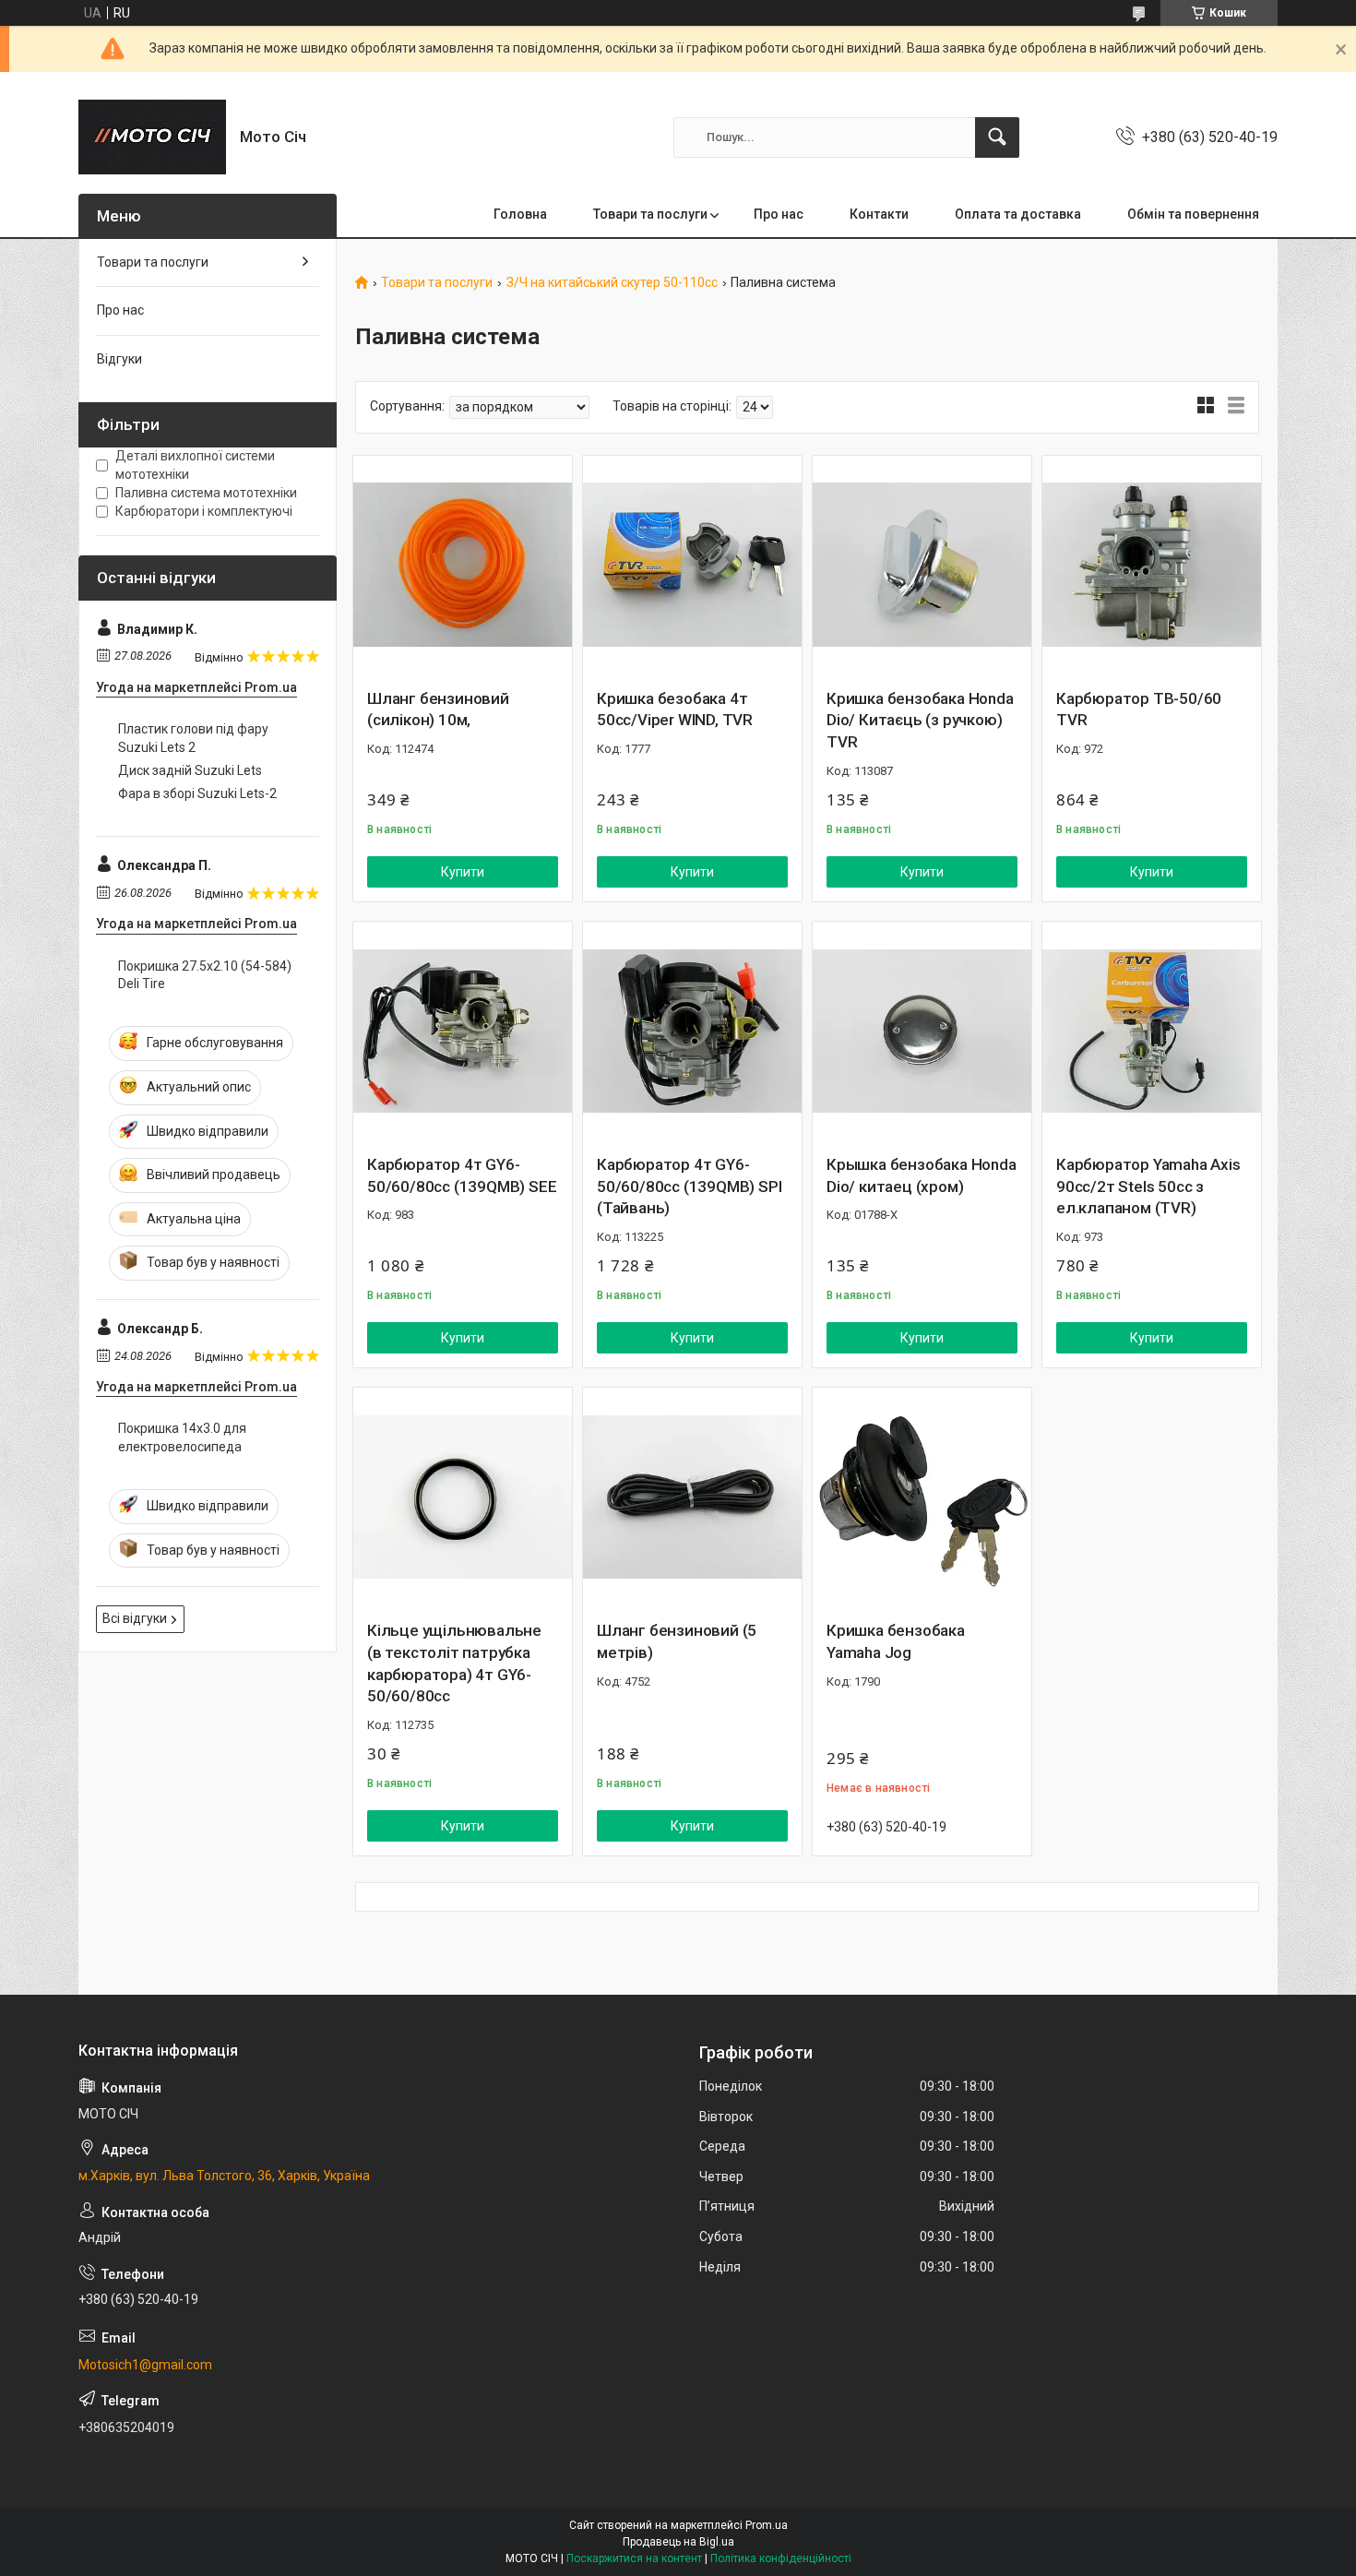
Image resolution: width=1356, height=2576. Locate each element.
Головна (520, 214)
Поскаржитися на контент (634, 2558)
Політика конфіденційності (781, 2558)
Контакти (879, 214)
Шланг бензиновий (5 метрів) (677, 1641)
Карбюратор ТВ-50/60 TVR (1139, 710)
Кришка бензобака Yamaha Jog (896, 1641)
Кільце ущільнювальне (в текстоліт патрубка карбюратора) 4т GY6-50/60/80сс (454, 1663)
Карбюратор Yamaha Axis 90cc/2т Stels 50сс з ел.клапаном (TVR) (1148, 1187)
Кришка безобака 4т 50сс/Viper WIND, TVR (675, 710)
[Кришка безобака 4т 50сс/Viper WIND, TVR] (692, 565)
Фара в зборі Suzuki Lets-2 (197, 793)
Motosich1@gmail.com (145, 2365)
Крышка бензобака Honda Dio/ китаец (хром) (922, 1175)
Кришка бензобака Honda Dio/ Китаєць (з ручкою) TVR (920, 721)
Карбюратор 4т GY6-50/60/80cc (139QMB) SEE (462, 1175)
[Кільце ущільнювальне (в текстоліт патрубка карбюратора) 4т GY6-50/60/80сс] (463, 1497)
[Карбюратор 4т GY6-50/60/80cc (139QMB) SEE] (463, 1031)
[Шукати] (997, 137)
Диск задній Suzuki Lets (190, 770)
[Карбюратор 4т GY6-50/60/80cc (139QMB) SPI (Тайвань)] (692, 1031)
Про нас (779, 214)
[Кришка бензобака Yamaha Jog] (922, 1497)
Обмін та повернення (1193, 214)
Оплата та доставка (1018, 214)
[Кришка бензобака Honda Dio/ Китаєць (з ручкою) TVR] (922, 565)
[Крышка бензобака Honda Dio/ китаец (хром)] (922, 1031)
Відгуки (119, 359)
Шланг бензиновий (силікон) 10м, (438, 710)
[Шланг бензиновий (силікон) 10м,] (463, 565)
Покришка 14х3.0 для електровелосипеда (182, 1437)
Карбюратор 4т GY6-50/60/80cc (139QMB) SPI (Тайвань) (689, 1187)
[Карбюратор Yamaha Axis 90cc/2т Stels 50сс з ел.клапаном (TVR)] (1152, 1031)
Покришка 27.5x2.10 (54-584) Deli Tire (205, 975)
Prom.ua (767, 2525)
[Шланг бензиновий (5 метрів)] (692, 1497)
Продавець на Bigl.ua (678, 2542)
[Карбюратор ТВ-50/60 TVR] (1152, 565)
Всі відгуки (135, 1618)
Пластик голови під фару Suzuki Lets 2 (193, 738)
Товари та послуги (650, 214)
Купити (463, 872)
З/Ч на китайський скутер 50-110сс (612, 283)
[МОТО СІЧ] (152, 137)
